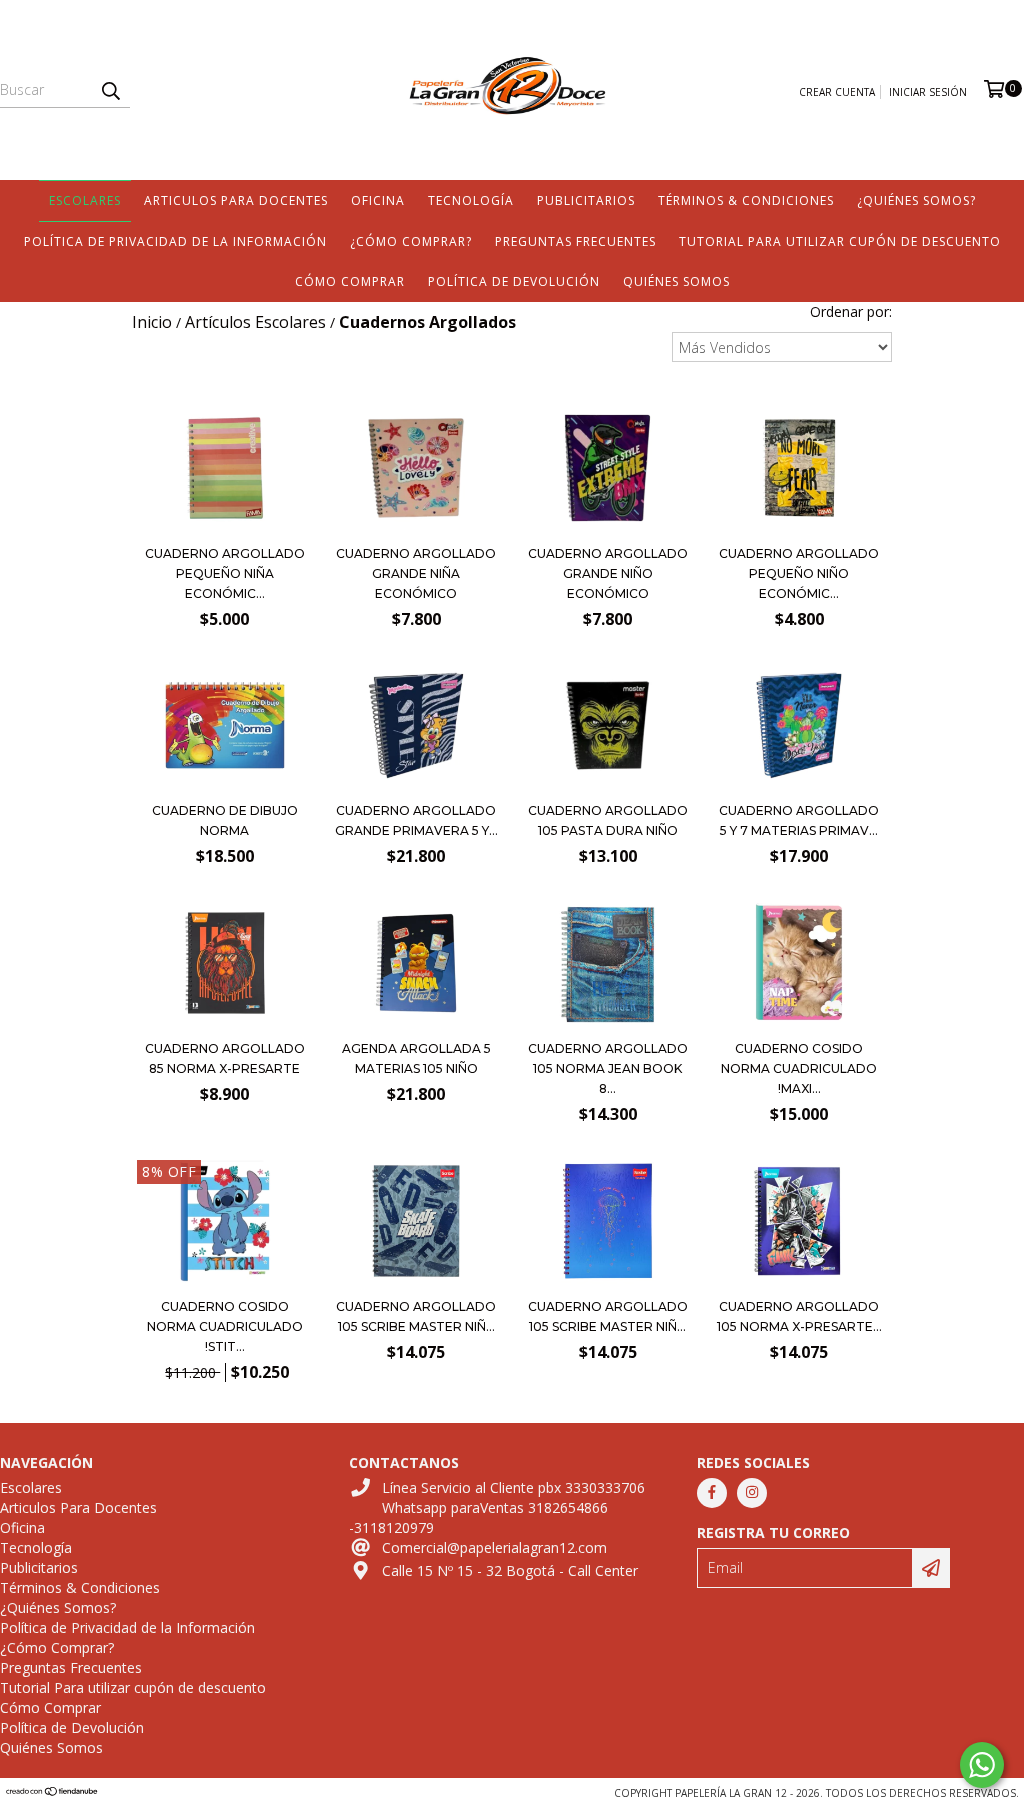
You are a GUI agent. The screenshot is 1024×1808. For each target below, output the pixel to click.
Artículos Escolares (255, 322)
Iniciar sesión (928, 92)
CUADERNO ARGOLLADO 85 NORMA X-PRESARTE (225, 1058)
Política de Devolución (514, 281)
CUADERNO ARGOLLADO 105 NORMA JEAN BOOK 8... (608, 1068)
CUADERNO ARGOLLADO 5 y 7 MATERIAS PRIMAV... (799, 820)
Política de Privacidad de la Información (175, 241)
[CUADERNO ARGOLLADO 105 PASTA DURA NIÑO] (608, 785)
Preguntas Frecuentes (575, 241)
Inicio (152, 322)
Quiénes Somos (676, 281)
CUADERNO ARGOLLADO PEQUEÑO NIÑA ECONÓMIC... (225, 573)
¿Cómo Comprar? (411, 241)
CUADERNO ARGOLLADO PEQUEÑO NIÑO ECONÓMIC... (799, 573)
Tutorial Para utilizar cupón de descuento (840, 241)
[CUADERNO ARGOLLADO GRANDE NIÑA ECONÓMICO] (416, 528)
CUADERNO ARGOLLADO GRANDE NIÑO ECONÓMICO (608, 573)
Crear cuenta (837, 92)
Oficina (378, 200)
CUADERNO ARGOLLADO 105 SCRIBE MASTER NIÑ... (416, 1316)
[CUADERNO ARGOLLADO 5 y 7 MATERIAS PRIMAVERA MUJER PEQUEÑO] (799, 785)
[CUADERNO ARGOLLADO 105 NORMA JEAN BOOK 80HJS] (608, 965)
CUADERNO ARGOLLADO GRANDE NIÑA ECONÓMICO (416, 573)
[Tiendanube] (52, 1793)
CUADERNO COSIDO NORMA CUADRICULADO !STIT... (225, 1326)
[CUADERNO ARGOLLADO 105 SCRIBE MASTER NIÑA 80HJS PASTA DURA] (608, 1223)
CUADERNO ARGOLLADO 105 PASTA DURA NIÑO (608, 820)
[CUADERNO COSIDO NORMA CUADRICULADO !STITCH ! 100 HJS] (225, 1223)
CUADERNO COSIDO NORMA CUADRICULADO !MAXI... (799, 1068)
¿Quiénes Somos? (916, 200)
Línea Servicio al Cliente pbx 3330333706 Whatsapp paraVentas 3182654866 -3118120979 (497, 1507)
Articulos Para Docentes (236, 200)
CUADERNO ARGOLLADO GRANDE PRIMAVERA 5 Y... (416, 820)
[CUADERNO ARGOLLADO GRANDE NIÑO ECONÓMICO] (608, 528)
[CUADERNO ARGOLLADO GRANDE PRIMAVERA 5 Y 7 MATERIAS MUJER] (416, 785)
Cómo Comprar (350, 281)
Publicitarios (586, 200)
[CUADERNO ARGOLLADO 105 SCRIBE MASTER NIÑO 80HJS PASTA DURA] (416, 1223)
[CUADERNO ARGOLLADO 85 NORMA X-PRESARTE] (225, 1023)
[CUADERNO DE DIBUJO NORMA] (225, 785)
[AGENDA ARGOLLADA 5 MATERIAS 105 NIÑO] (416, 1023)
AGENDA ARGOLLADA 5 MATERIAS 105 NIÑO (416, 1058)
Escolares (85, 200)
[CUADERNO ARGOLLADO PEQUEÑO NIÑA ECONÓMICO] (225, 528)
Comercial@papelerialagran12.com (494, 1547)
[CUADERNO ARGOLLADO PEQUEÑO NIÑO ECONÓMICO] (799, 528)
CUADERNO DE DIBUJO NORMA (225, 820)
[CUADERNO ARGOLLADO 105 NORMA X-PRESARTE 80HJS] (799, 1223)
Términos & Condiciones (746, 200)
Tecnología (471, 200)
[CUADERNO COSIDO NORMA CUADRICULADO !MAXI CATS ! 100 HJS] (799, 965)
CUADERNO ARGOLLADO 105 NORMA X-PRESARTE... (799, 1316)
